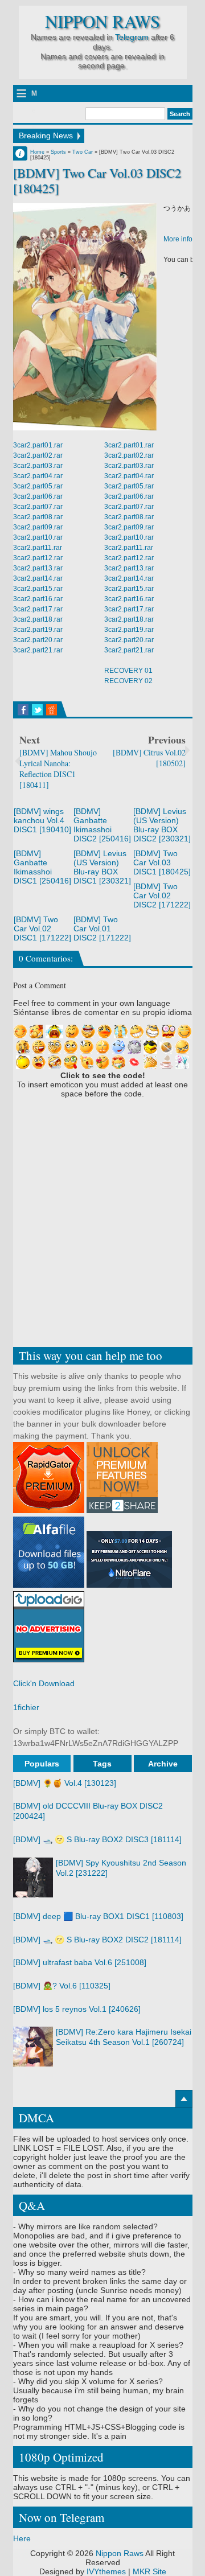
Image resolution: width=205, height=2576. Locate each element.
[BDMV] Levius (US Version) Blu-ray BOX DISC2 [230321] (162, 825)
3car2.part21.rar (38, 650)
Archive (163, 1764)
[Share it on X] (37, 710)
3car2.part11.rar (38, 548)
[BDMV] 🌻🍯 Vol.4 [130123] (65, 1783)
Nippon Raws (102, 21)
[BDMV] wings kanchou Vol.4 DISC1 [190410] (42, 820)
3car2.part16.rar (38, 599)
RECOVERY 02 (128, 681)
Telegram (132, 37)
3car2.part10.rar (38, 537)
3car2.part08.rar (38, 517)
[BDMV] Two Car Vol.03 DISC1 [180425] (162, 862)
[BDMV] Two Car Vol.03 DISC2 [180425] (97, 180)
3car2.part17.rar (38, 609)
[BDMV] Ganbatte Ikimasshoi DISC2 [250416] (102, 825)
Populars (42, 1764)
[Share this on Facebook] (23, 710)
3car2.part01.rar (38, 445)
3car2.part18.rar (38, 619)
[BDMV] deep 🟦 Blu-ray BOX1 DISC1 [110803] (98, 1916)
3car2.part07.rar (38, 507)
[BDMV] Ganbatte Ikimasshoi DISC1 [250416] (42, 867)
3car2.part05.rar (38, 486)
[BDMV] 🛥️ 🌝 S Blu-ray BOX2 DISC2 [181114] (97, 1940)
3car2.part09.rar (38, 527)
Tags (102, 1764)
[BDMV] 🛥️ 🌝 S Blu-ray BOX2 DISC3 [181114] (97, 1839)
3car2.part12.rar (38, 558)
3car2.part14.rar (38, 578)
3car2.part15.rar (38, 589)
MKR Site (149, 2571)
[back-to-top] (184, 2099)
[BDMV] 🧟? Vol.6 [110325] (62, 1986)
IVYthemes (106, 2571)
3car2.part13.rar (38, 568)
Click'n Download (44, 1683)
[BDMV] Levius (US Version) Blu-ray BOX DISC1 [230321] (102, 867)
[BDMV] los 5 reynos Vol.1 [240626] (77, 2009)
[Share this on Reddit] (52, 710)
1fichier (26, 1707)
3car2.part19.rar (38, 630)
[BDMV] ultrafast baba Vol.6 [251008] (80, 1962)
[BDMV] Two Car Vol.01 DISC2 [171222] (102, 928)
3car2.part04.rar (38, 476)
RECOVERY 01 (128, 671)
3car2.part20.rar (38, 640)
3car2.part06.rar (38, 496)
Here (22, 2538)
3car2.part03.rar (38, 466)
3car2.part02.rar (38, 455)
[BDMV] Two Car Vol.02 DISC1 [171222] (42, 928)
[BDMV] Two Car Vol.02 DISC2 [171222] (162, 895)
